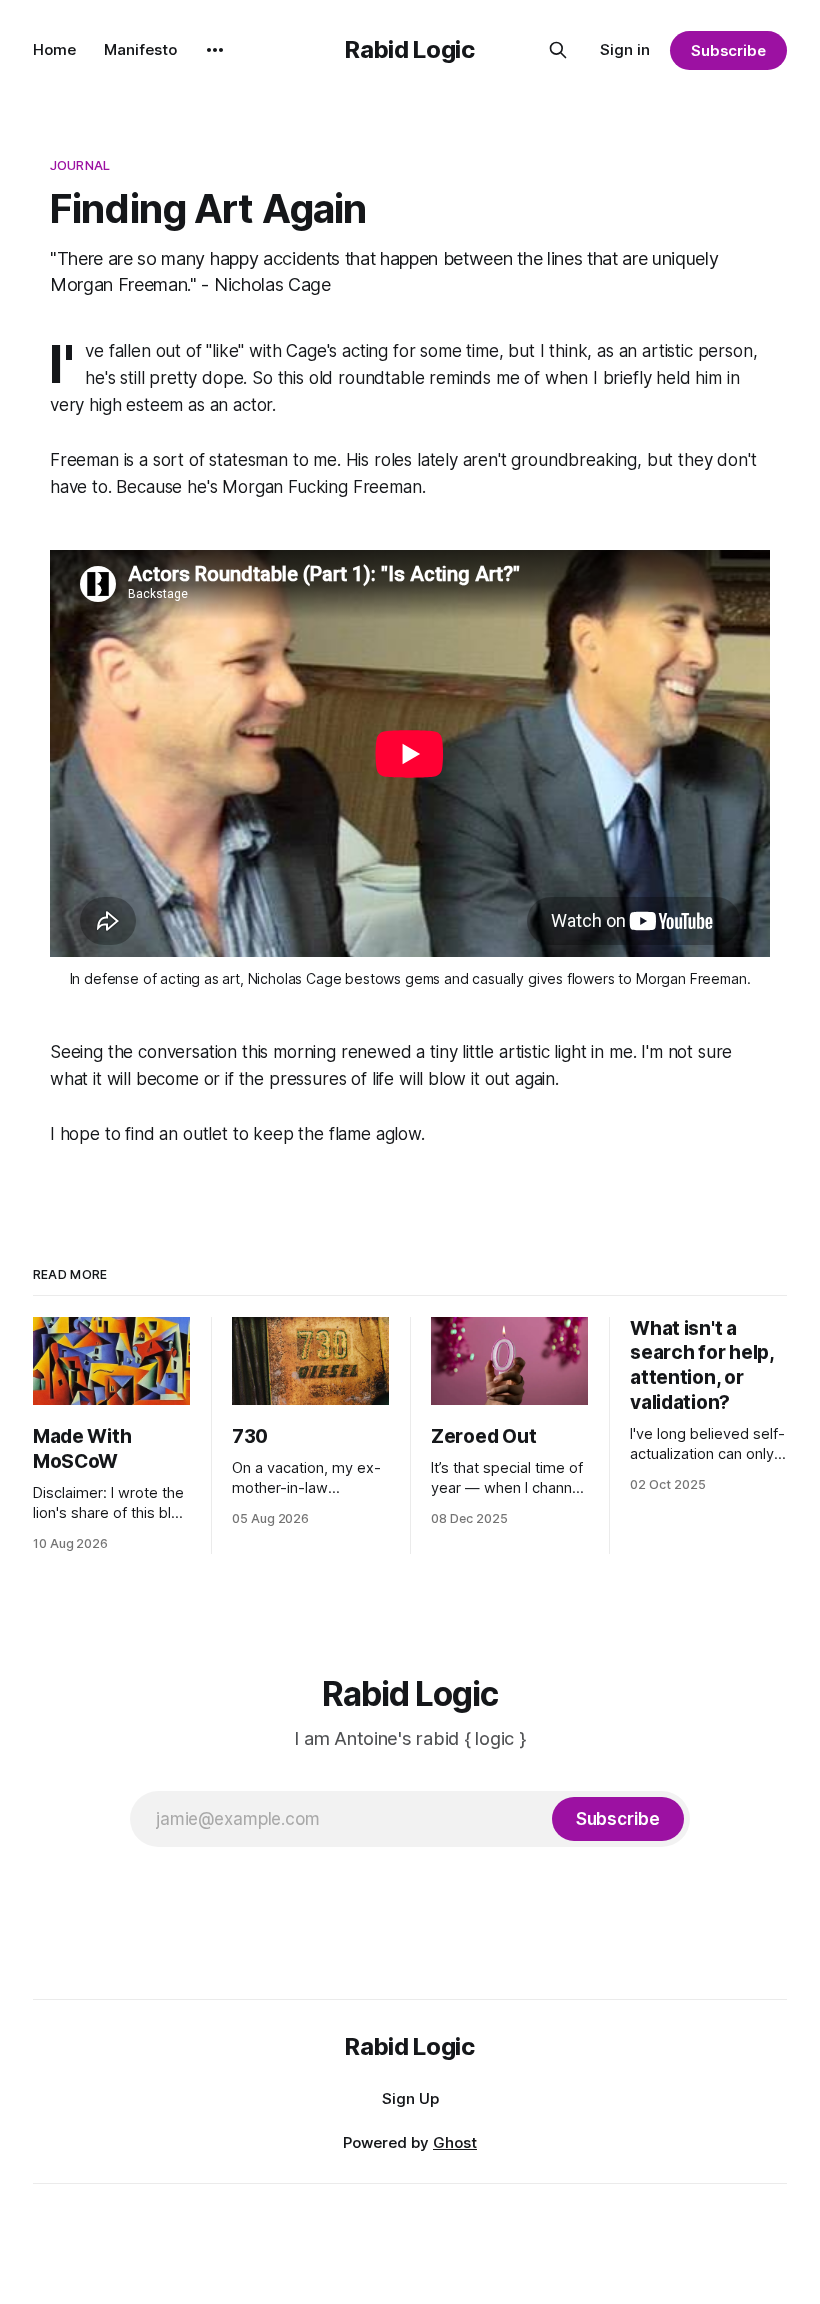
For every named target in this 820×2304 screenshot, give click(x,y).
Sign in (625, 49)
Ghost (455, 2142)
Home (54, 49)
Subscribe (728, 50)
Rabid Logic (409, 49)
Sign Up (410, 2098)
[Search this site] (558, 50)
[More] (215, 50)
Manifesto (140, 49)
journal (80, 165)
